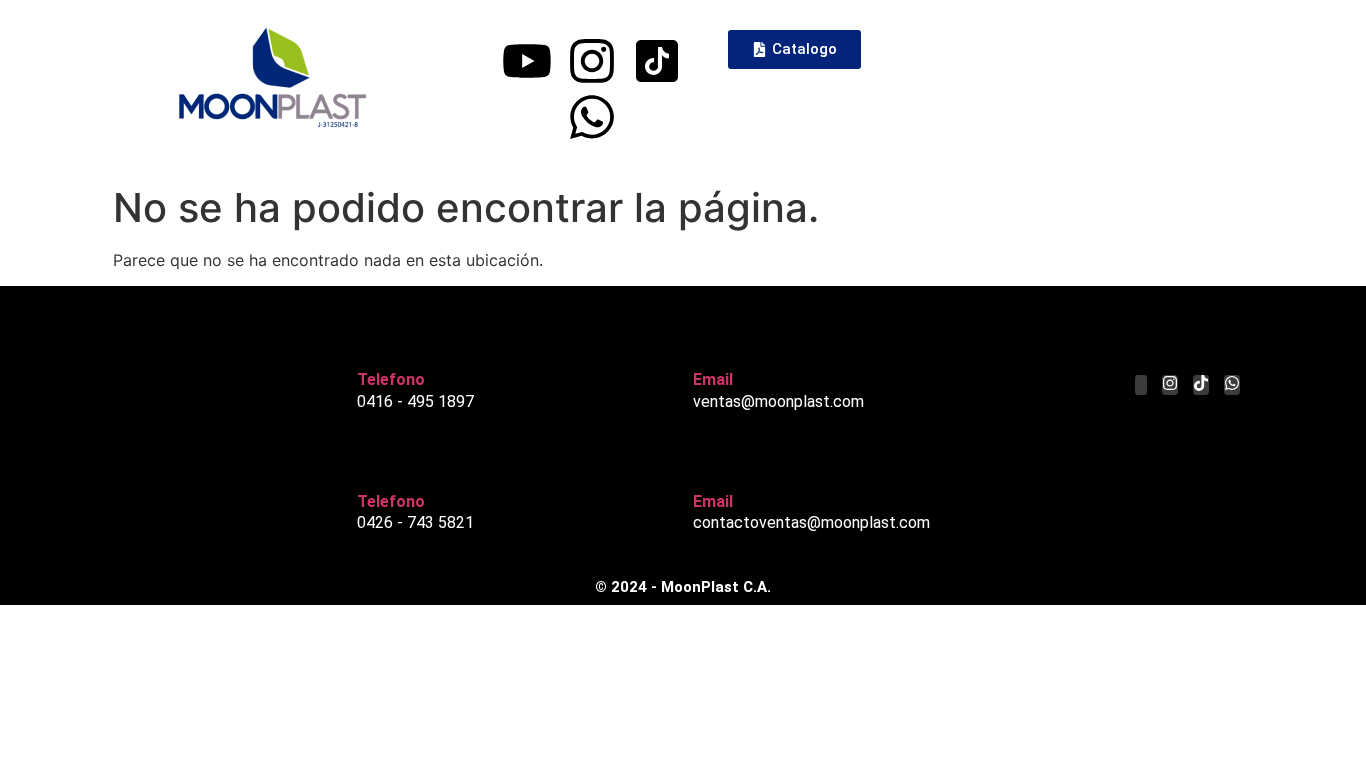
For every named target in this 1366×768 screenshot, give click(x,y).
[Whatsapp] (592, 117)
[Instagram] (592, 61)
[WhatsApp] (1232, 385)
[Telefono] (372, 341)
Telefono (391, 379)
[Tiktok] (1201, 385)
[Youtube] (527, 61)
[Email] (708, 341)
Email (713, 379)
